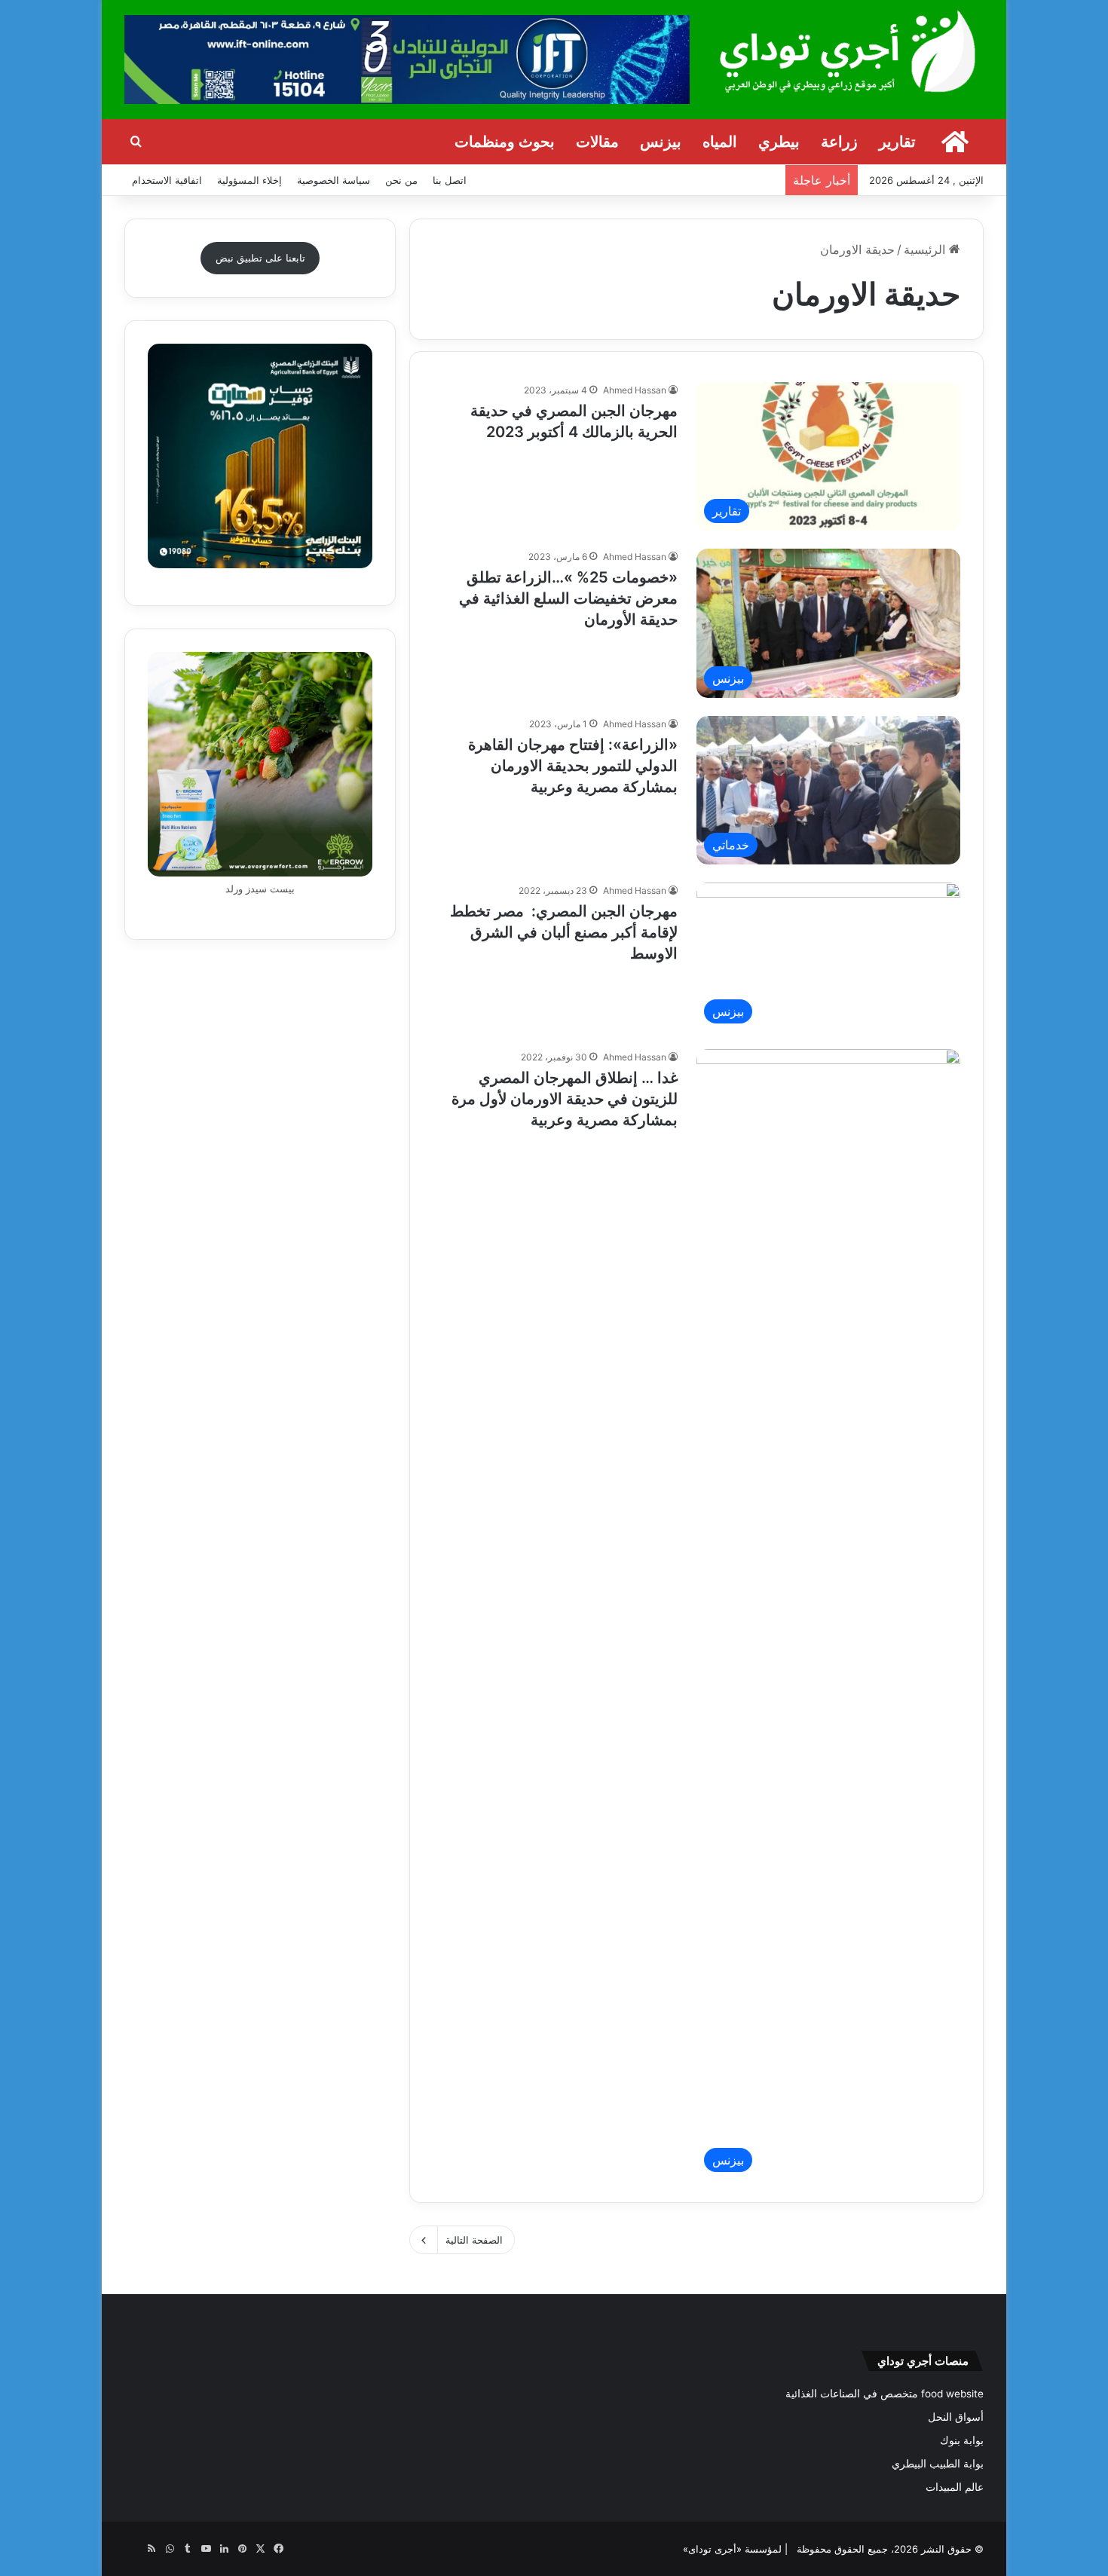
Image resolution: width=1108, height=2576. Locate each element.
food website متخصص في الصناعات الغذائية (885, 2394)
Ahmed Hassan (635, 390)
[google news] (133, 2549)
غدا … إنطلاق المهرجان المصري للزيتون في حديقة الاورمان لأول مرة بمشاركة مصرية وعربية (565, 1099)
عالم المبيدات (955, 2487)
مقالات (597, 142)
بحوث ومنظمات (505, 142)
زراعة (839, 142)
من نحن (401, 180)
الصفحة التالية (474, 2240)
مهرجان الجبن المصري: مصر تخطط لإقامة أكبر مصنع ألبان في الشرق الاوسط (564, 932)
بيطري (779, 142)
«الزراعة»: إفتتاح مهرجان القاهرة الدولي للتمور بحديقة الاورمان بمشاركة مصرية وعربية (573, 766)
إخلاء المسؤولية (249, 180)
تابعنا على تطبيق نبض (260, 258)
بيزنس (661, 142)
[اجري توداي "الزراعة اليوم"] (848, 51)
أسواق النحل (956, 2417)
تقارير (897, 142)
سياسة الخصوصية (334, 180)
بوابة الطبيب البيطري (938, 2464)
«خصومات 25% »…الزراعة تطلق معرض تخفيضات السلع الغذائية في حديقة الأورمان (568, 598)
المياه (720, 142)
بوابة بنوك (962, 2440)
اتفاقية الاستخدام (167, 180)
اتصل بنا (450, 180)
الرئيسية (926, 249)
